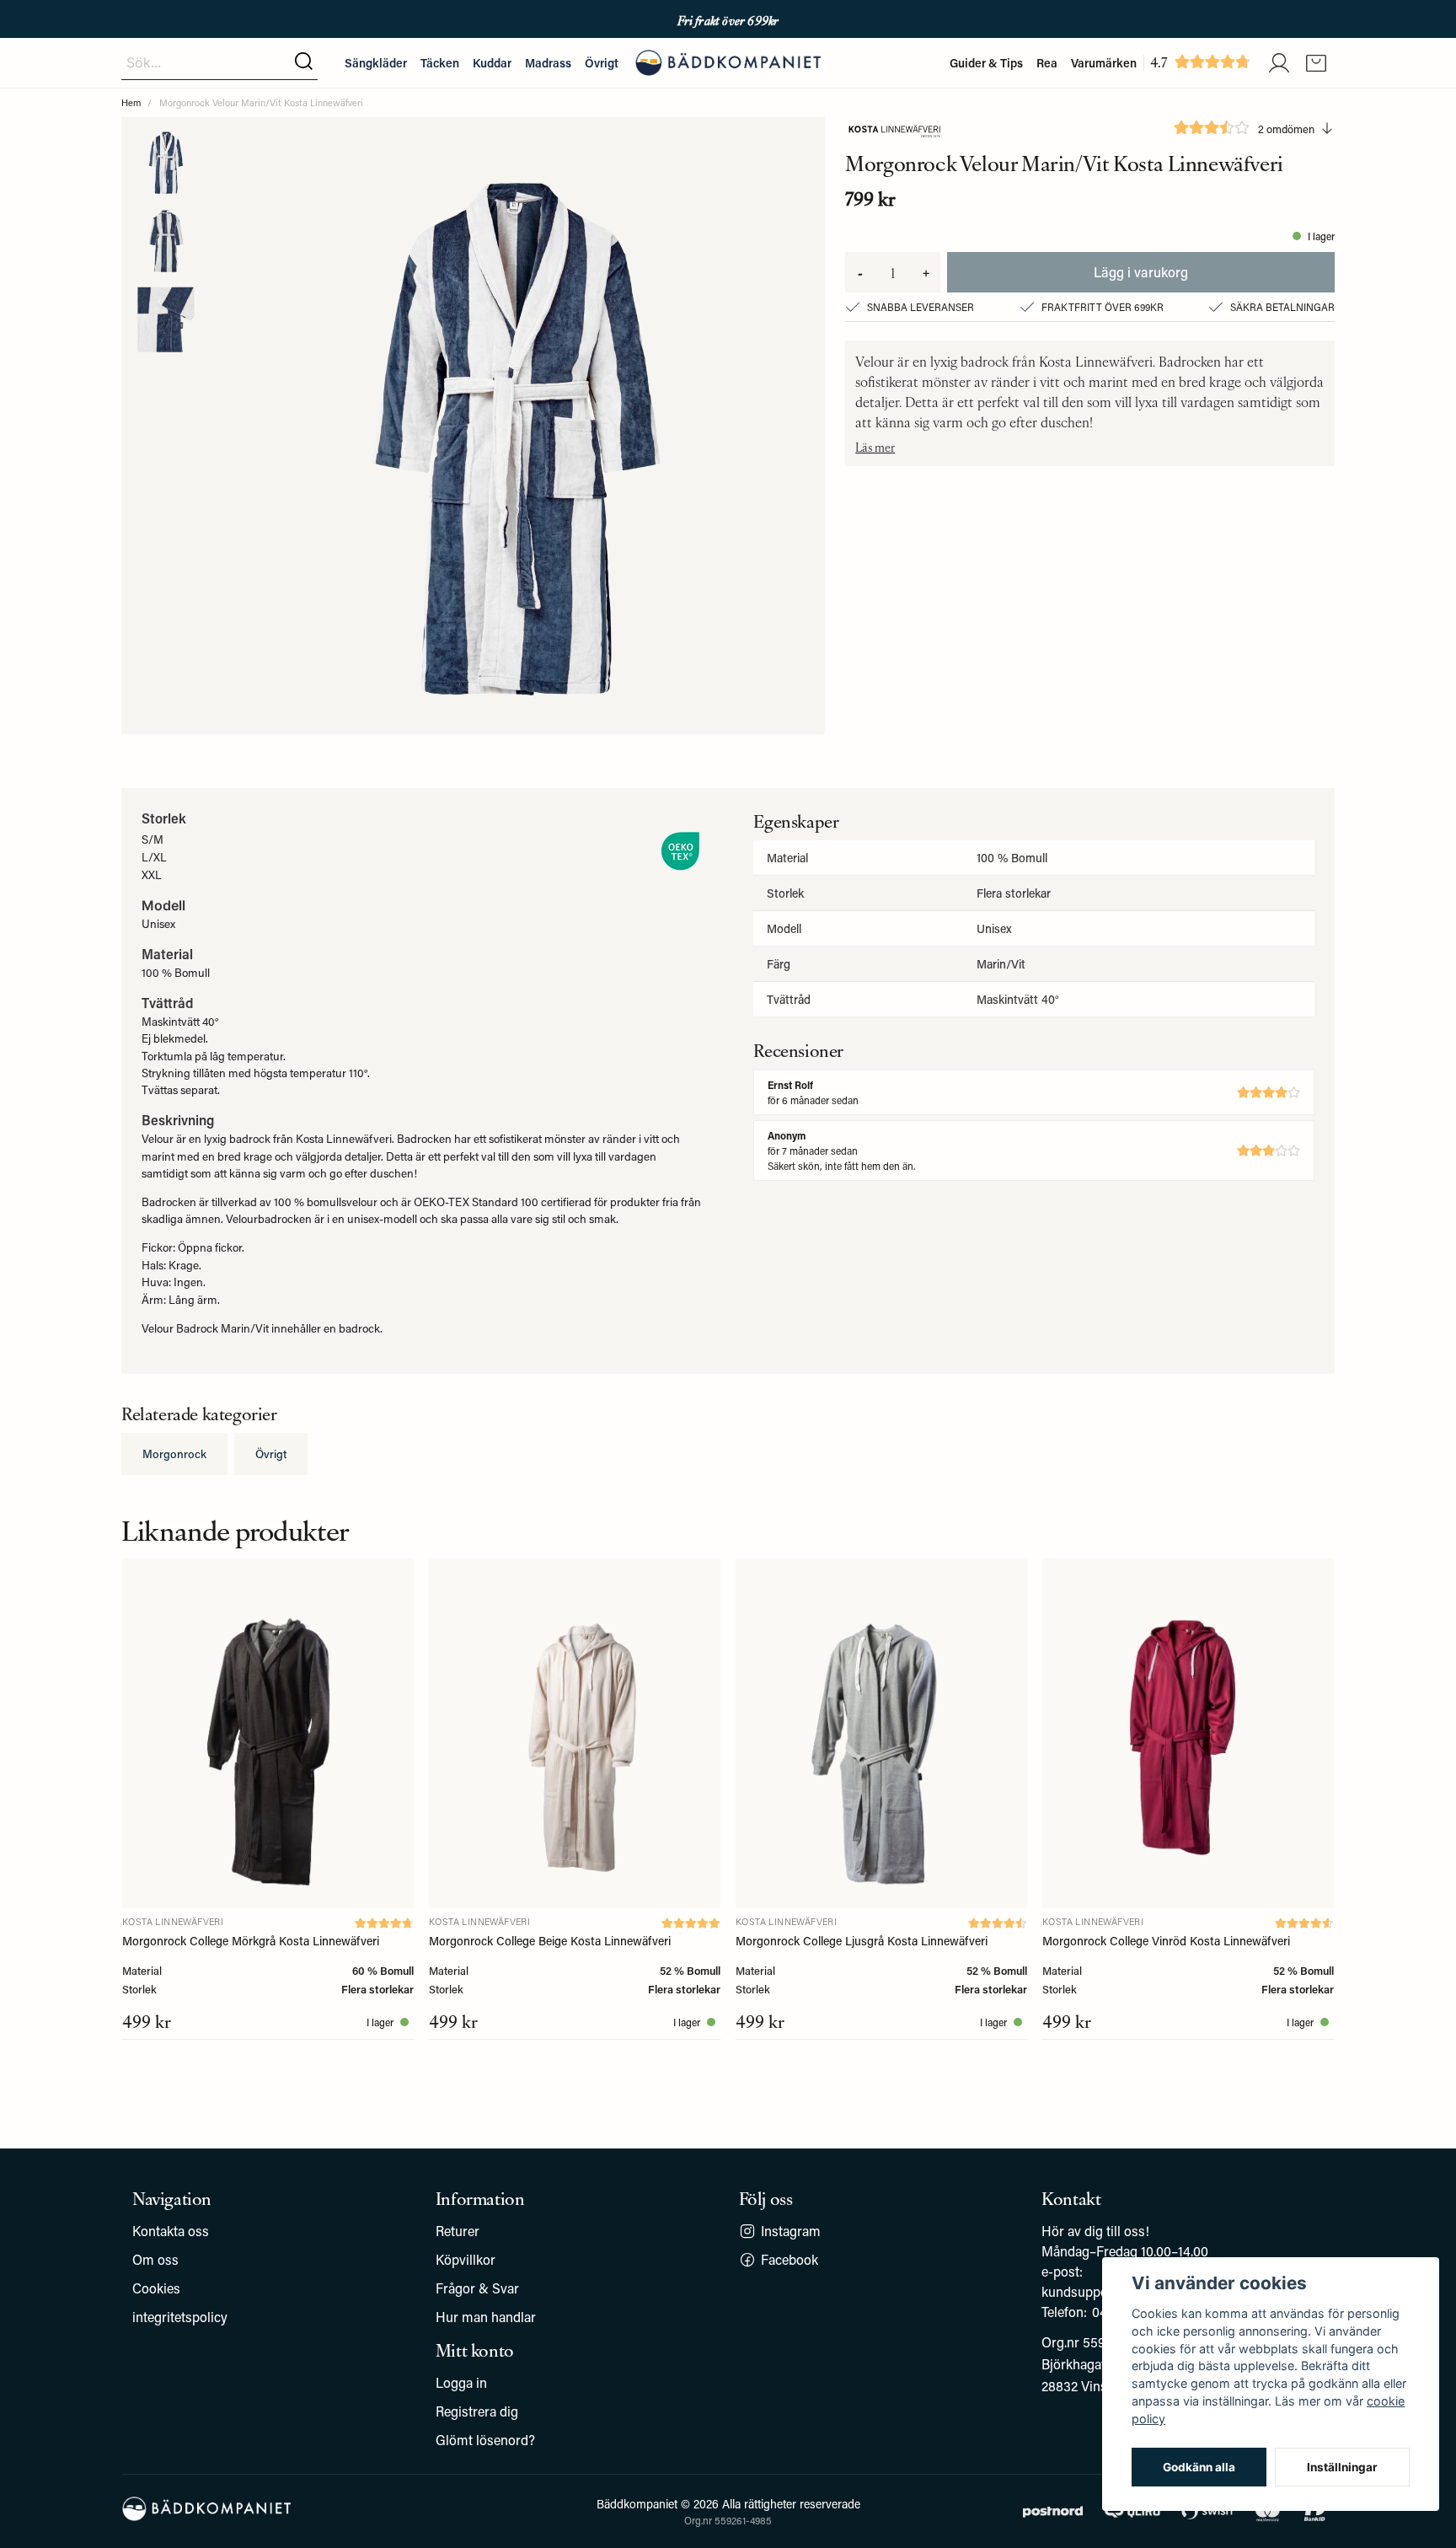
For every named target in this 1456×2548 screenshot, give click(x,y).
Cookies (156, 2288)
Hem (131, 102)
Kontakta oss (171, 2231)
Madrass (548, 63)
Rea (1047, 63)
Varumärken (1104, 63)
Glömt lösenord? (485, 2440)
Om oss (155, 2259)
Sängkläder (376, 63)
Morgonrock (174, 1454)
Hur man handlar (486, 2317)
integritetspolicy (180, 2317)
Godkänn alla (1199, 2467)
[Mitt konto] (1279, 63)
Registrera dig (477, 2411)
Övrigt (602, 63)
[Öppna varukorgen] (1316, 63)
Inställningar (1342, 2467)
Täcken (440, 63)
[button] (304, 62)
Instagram (791, 2231)
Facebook (790, 2259)
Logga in (461, 2382)
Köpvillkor (466, 2259)
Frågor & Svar (477, 2288)
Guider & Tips (986, 63)
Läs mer (875, 447)
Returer (458, 2231)
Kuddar (492, 63)
